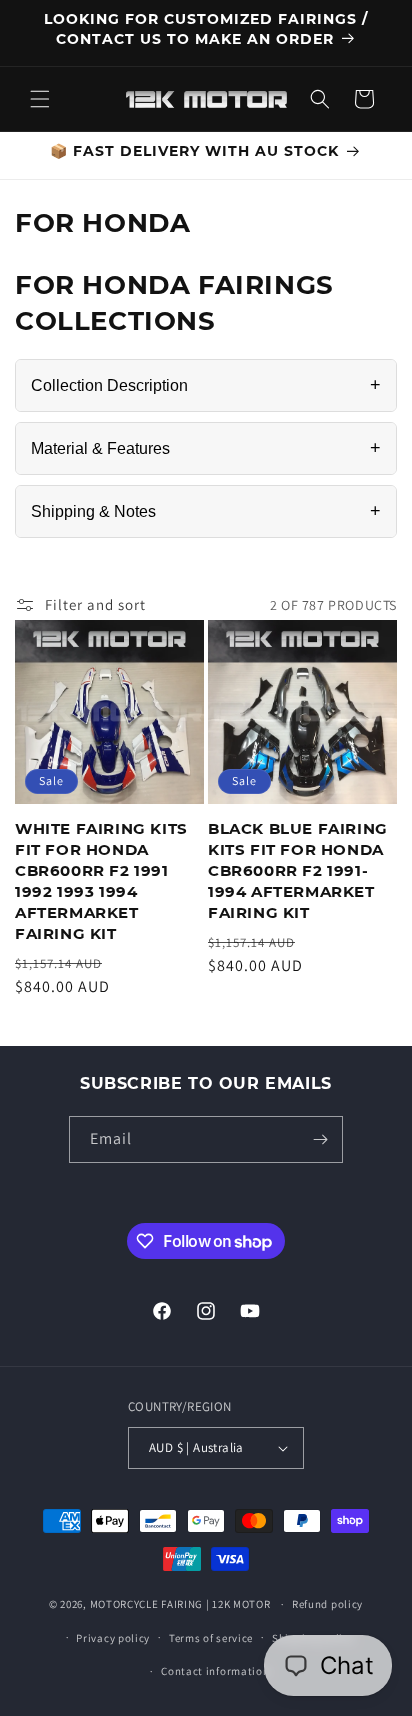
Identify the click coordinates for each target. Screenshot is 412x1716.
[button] (40, 99)
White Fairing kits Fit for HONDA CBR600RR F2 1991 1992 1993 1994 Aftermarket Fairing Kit (101, 881)
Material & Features (206, 448)
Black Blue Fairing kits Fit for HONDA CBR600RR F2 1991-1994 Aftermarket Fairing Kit (298, 870)
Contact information (215, 1671)
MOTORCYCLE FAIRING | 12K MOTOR (180, 1604)
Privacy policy (113, 1638)
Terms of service (211, 1638)
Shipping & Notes (206, 511)
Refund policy (327, 1604)
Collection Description (206, 385)
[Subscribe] (320, 1139)
